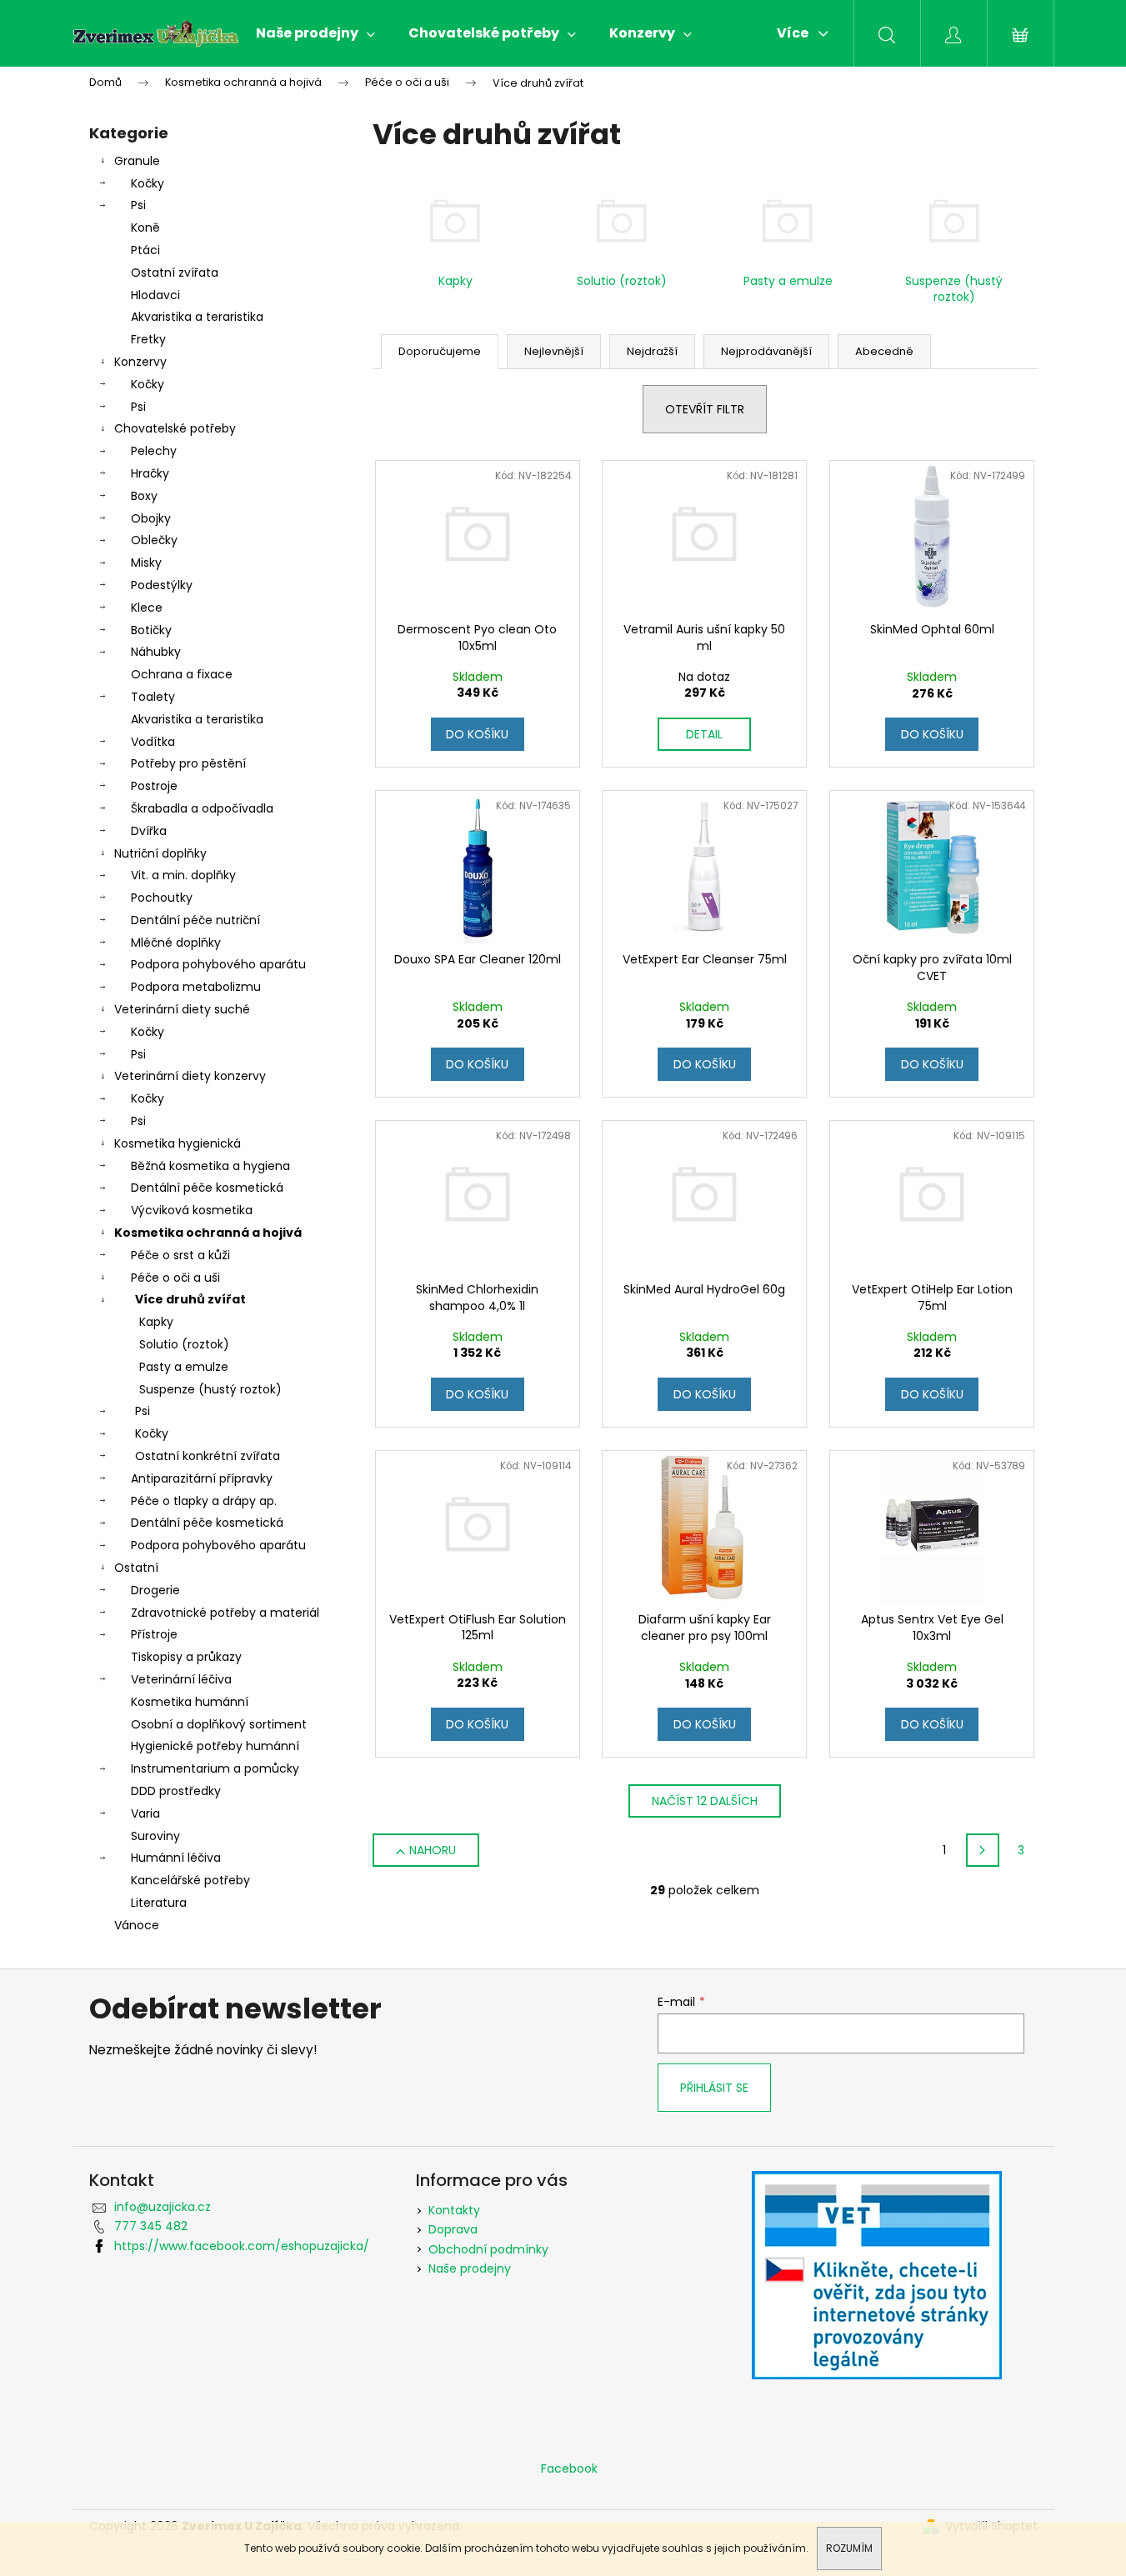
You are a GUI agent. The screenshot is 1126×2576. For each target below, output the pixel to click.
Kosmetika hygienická (178, 1143)
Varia (145, 1813)
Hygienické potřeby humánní (215, 1746)
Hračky (150, 473)
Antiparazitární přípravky (202, 1478)
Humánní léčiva (176, 1858)
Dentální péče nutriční (195, 920)
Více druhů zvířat (190, 1299)
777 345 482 (151, 2226)
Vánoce (137, 1925)
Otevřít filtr (705, 409)
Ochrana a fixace (182, 674)
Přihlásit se (714, 2088)
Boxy (144, 496)
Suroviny (155, 1836)
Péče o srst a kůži (180, 1255)
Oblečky (154, 540)
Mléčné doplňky (176, 943)
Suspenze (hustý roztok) (210, 1389)
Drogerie (155, 1590)
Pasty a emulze (184, 1367)
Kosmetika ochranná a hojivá (208, 1233)
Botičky (151, 630)
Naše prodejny (470, 2268)
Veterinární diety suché (182, 1009)
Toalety (153, 697)
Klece (147, 608)
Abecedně (884, 351)
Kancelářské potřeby (190, 1880)
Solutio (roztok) (184, 1344)
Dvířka (149, 831)
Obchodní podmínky (488, 2249)
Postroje (154, 786)
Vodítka (153, 742)
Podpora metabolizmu (196, 987)
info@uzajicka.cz (163, 2207)
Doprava (453, 2229)
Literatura (159, 1903)
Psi (138, 205)
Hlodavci (155, 295)
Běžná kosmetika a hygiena (210, 1166)
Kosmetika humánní (190, 1702)
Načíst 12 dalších (705, 1801)
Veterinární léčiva (181, 1679)
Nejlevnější (554, 351)
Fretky (148, 339)
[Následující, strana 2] (983, 1850)
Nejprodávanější (766, 351)
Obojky (151, 518)
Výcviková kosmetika (192, 1210)
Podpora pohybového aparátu (218, 964)
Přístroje (154, 1634)
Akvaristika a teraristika (197, 317)
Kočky (148, 183)
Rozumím (849, 2548)
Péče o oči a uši (175, 1278)
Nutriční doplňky (160, 853)
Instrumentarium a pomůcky (215, 1768)
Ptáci (145, 250)
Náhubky (156, 652)
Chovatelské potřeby (175, 428)
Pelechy (154, 451)
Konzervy (140, 362)
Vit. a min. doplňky (183, 875)
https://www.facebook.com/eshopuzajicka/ (242, 2246)
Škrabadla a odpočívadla (202, 808)
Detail (704, 734)
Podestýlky (162, 585)
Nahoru (433, 1850)
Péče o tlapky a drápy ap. (204, 1501)
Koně (145, 228)
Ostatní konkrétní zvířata (208, 1456)
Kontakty (454, 2210)
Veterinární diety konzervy (190, 1076)
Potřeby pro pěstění (188, 763)
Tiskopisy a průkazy (186, 1657)
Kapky (156, 1322)
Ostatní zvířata (175, 273)
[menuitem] (315, 33)
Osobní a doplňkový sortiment (219, 1724)
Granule (137, 161)
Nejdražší (652, 351)
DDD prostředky (176, 1791)
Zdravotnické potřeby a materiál (225, 1613)
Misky (146, 563)
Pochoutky (162, 898)
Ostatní (136, 1568)
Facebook (569, 2468)
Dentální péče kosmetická (207, 1188)
